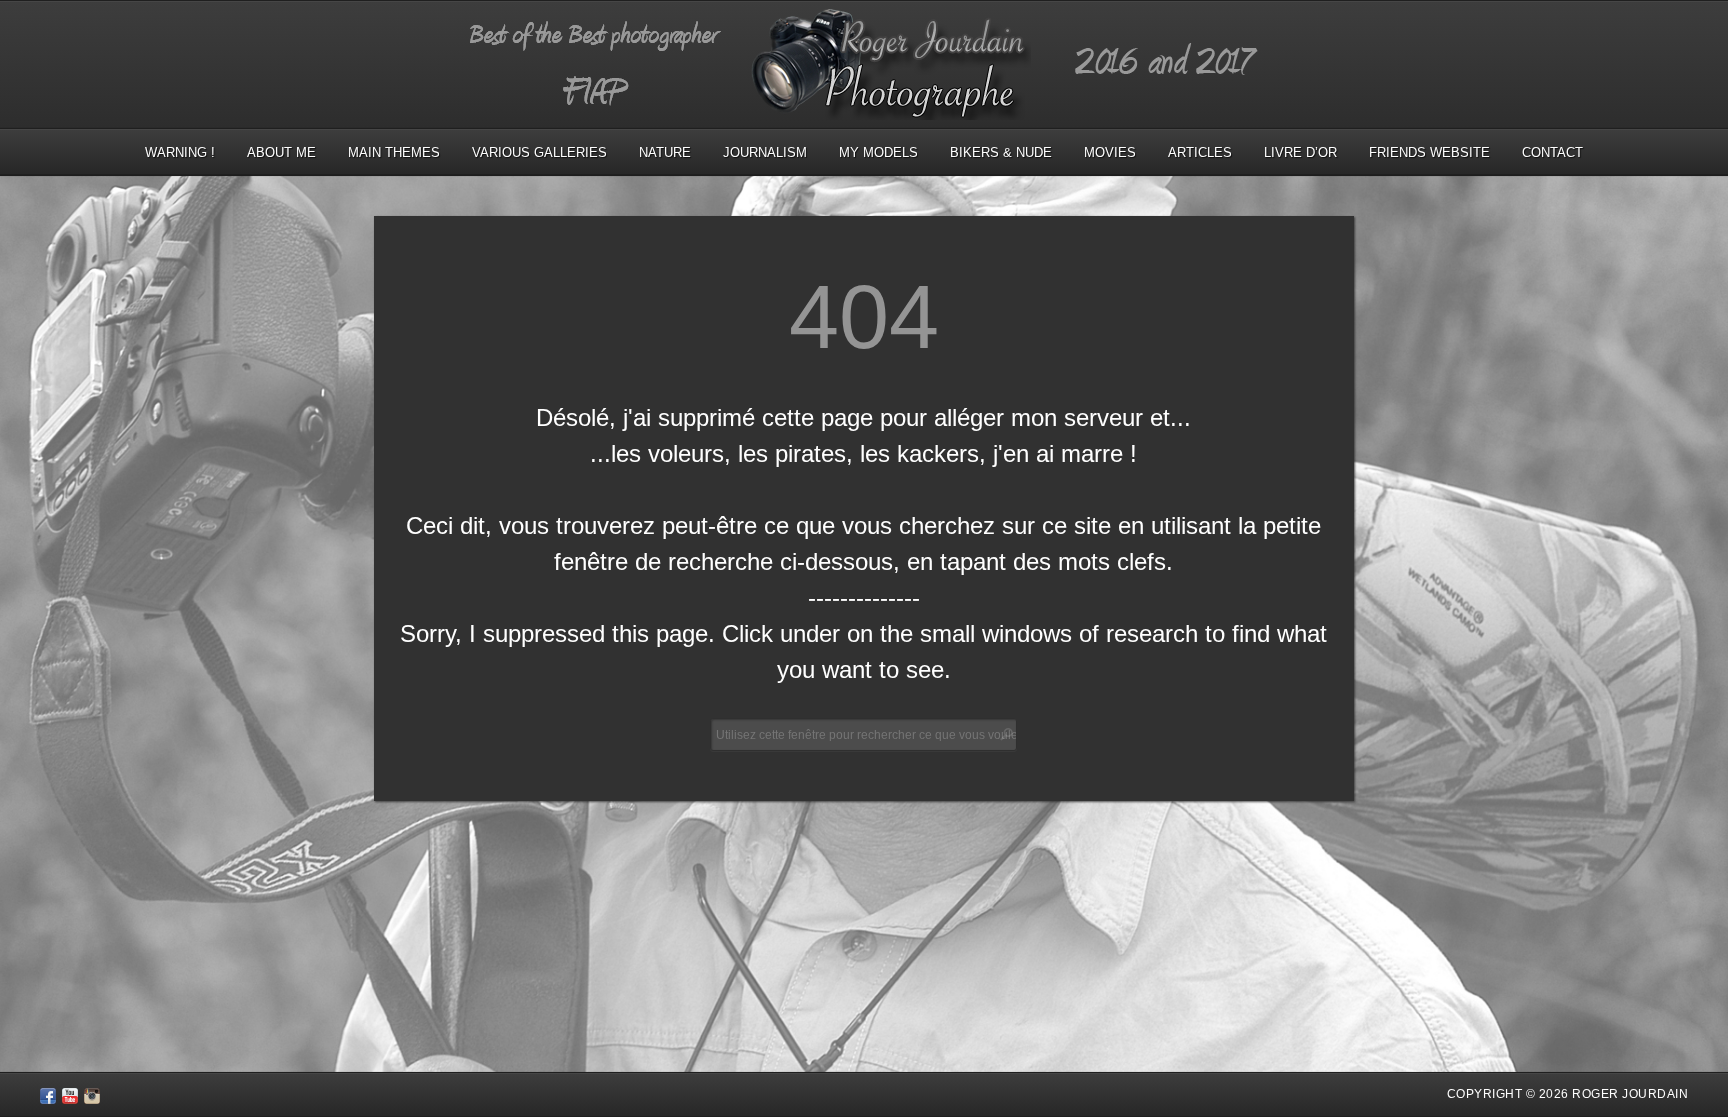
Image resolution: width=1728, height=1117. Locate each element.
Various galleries (539, 152)
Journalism (765, 152)
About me (281, 152)
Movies (1110, 152)
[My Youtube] (70, 1099)
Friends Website (1429, 152)
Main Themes (394, 152)
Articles (1200, 152)
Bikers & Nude (1001, 152)
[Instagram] (92, 1099)
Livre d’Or (1300, 152)
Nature (665, 152)
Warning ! (180, 152)
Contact (1552, 152)
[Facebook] (48, 1099)
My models (878, 152)
